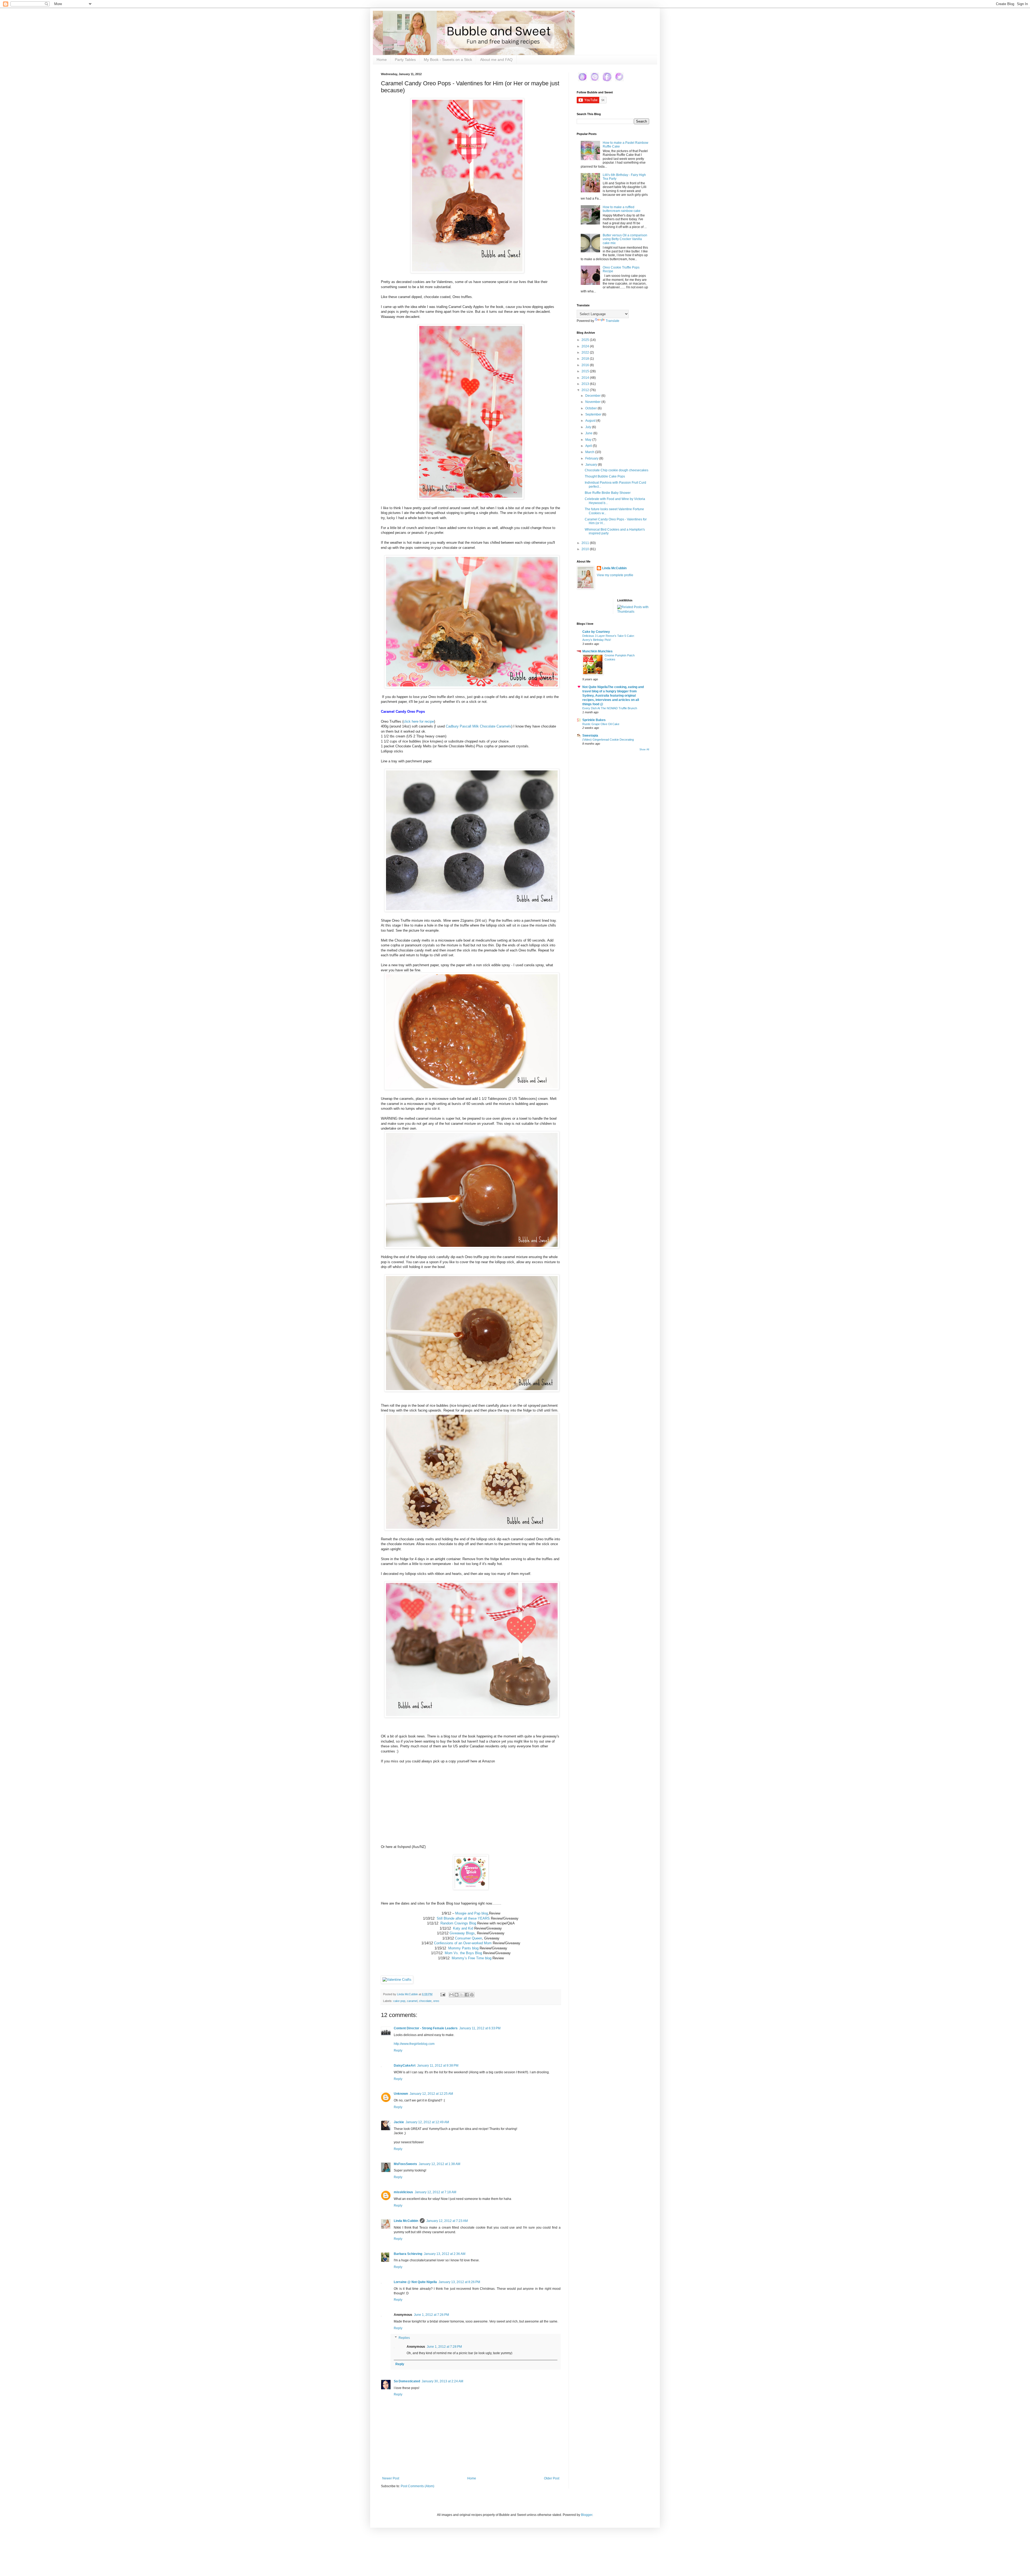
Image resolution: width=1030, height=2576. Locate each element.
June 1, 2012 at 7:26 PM (431, 2315)
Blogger (587, 2515)
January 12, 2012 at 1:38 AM (439, 2164)
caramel (412, 2001)
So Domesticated (407, 2381)
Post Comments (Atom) (417, 2486)
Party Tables (405, 60)
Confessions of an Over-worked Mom (463, 1943)
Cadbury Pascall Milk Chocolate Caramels (479, 726)
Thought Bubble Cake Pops (605, 476)
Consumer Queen (468, 1938)
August (591, 421)
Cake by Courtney (596, 632)
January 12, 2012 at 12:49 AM (427, 2122)
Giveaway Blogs (462, 1933)
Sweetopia (590, 736)
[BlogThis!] (457, 1995)
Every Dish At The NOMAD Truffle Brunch (610, 708)
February (592, 458)
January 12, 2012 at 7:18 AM (435, 2192)
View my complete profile (615, 575)
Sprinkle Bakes (594, 720)
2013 (586, 384)
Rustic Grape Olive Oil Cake (601, 724)
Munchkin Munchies (597, 651)
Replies (404, 2338)
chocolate (425, 2001)
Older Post (552, 2478)
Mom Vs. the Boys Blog (463, 1953)
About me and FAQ (496, 60)
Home (382, 60)
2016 (586, 365)
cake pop (399, 2001)
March (590, 452)
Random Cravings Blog (458, 1923)
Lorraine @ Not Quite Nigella (415, 2282)
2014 (586, 378)
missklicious (403, 2192)
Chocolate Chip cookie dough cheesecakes (617, 470)
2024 (586, 346)
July (589, 427)
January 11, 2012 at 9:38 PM (438, 2066)
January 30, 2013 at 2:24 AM (442, 2381)
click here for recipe (419, 721)
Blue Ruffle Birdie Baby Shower (608, 493)
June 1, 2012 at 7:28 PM (444, 2347)
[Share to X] (462, 1995)
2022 (586, 352)
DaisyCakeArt (405, 2066)
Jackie (399, 2122)
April (589, 446)
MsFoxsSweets (405, 2164)
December (593, 396)
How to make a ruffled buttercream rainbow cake (622, 209)
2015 (586, 371)
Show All (644, 749)
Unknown (401, 2094)
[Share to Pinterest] (472, 1995)
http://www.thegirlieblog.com (414, 2044)
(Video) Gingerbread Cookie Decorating (608, 740)
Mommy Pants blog (463, 1948)
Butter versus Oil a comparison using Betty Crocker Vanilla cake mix (625, 239)
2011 (586, 543)
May (589, 440)
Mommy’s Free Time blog (472, 1958)
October (591, 408)
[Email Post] (443, 1994)
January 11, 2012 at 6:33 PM (480, 2028)
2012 (586, 390)
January (592, 465)
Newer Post (391, 2478)
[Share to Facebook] (467, 1995)
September (594, 414)
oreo (436, 2001)
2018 (586, 359)
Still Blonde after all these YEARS (463, 1918)
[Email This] (451, 1995)
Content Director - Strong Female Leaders (426, 2028)
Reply (398, 2050)
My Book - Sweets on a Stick (448, 60)
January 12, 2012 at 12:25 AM (431, 2094)
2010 (586, 549)
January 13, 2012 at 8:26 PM (459, 2282)
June (589, 433)
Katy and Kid (463, 1928)
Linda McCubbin (406, 2221)
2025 (586, 340)
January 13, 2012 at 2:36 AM (445, 2254)
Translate (613, 321)
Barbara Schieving (408, 2254)
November (593, 402)
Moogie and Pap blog (472, 1913)
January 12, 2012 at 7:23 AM (447, 2221)
